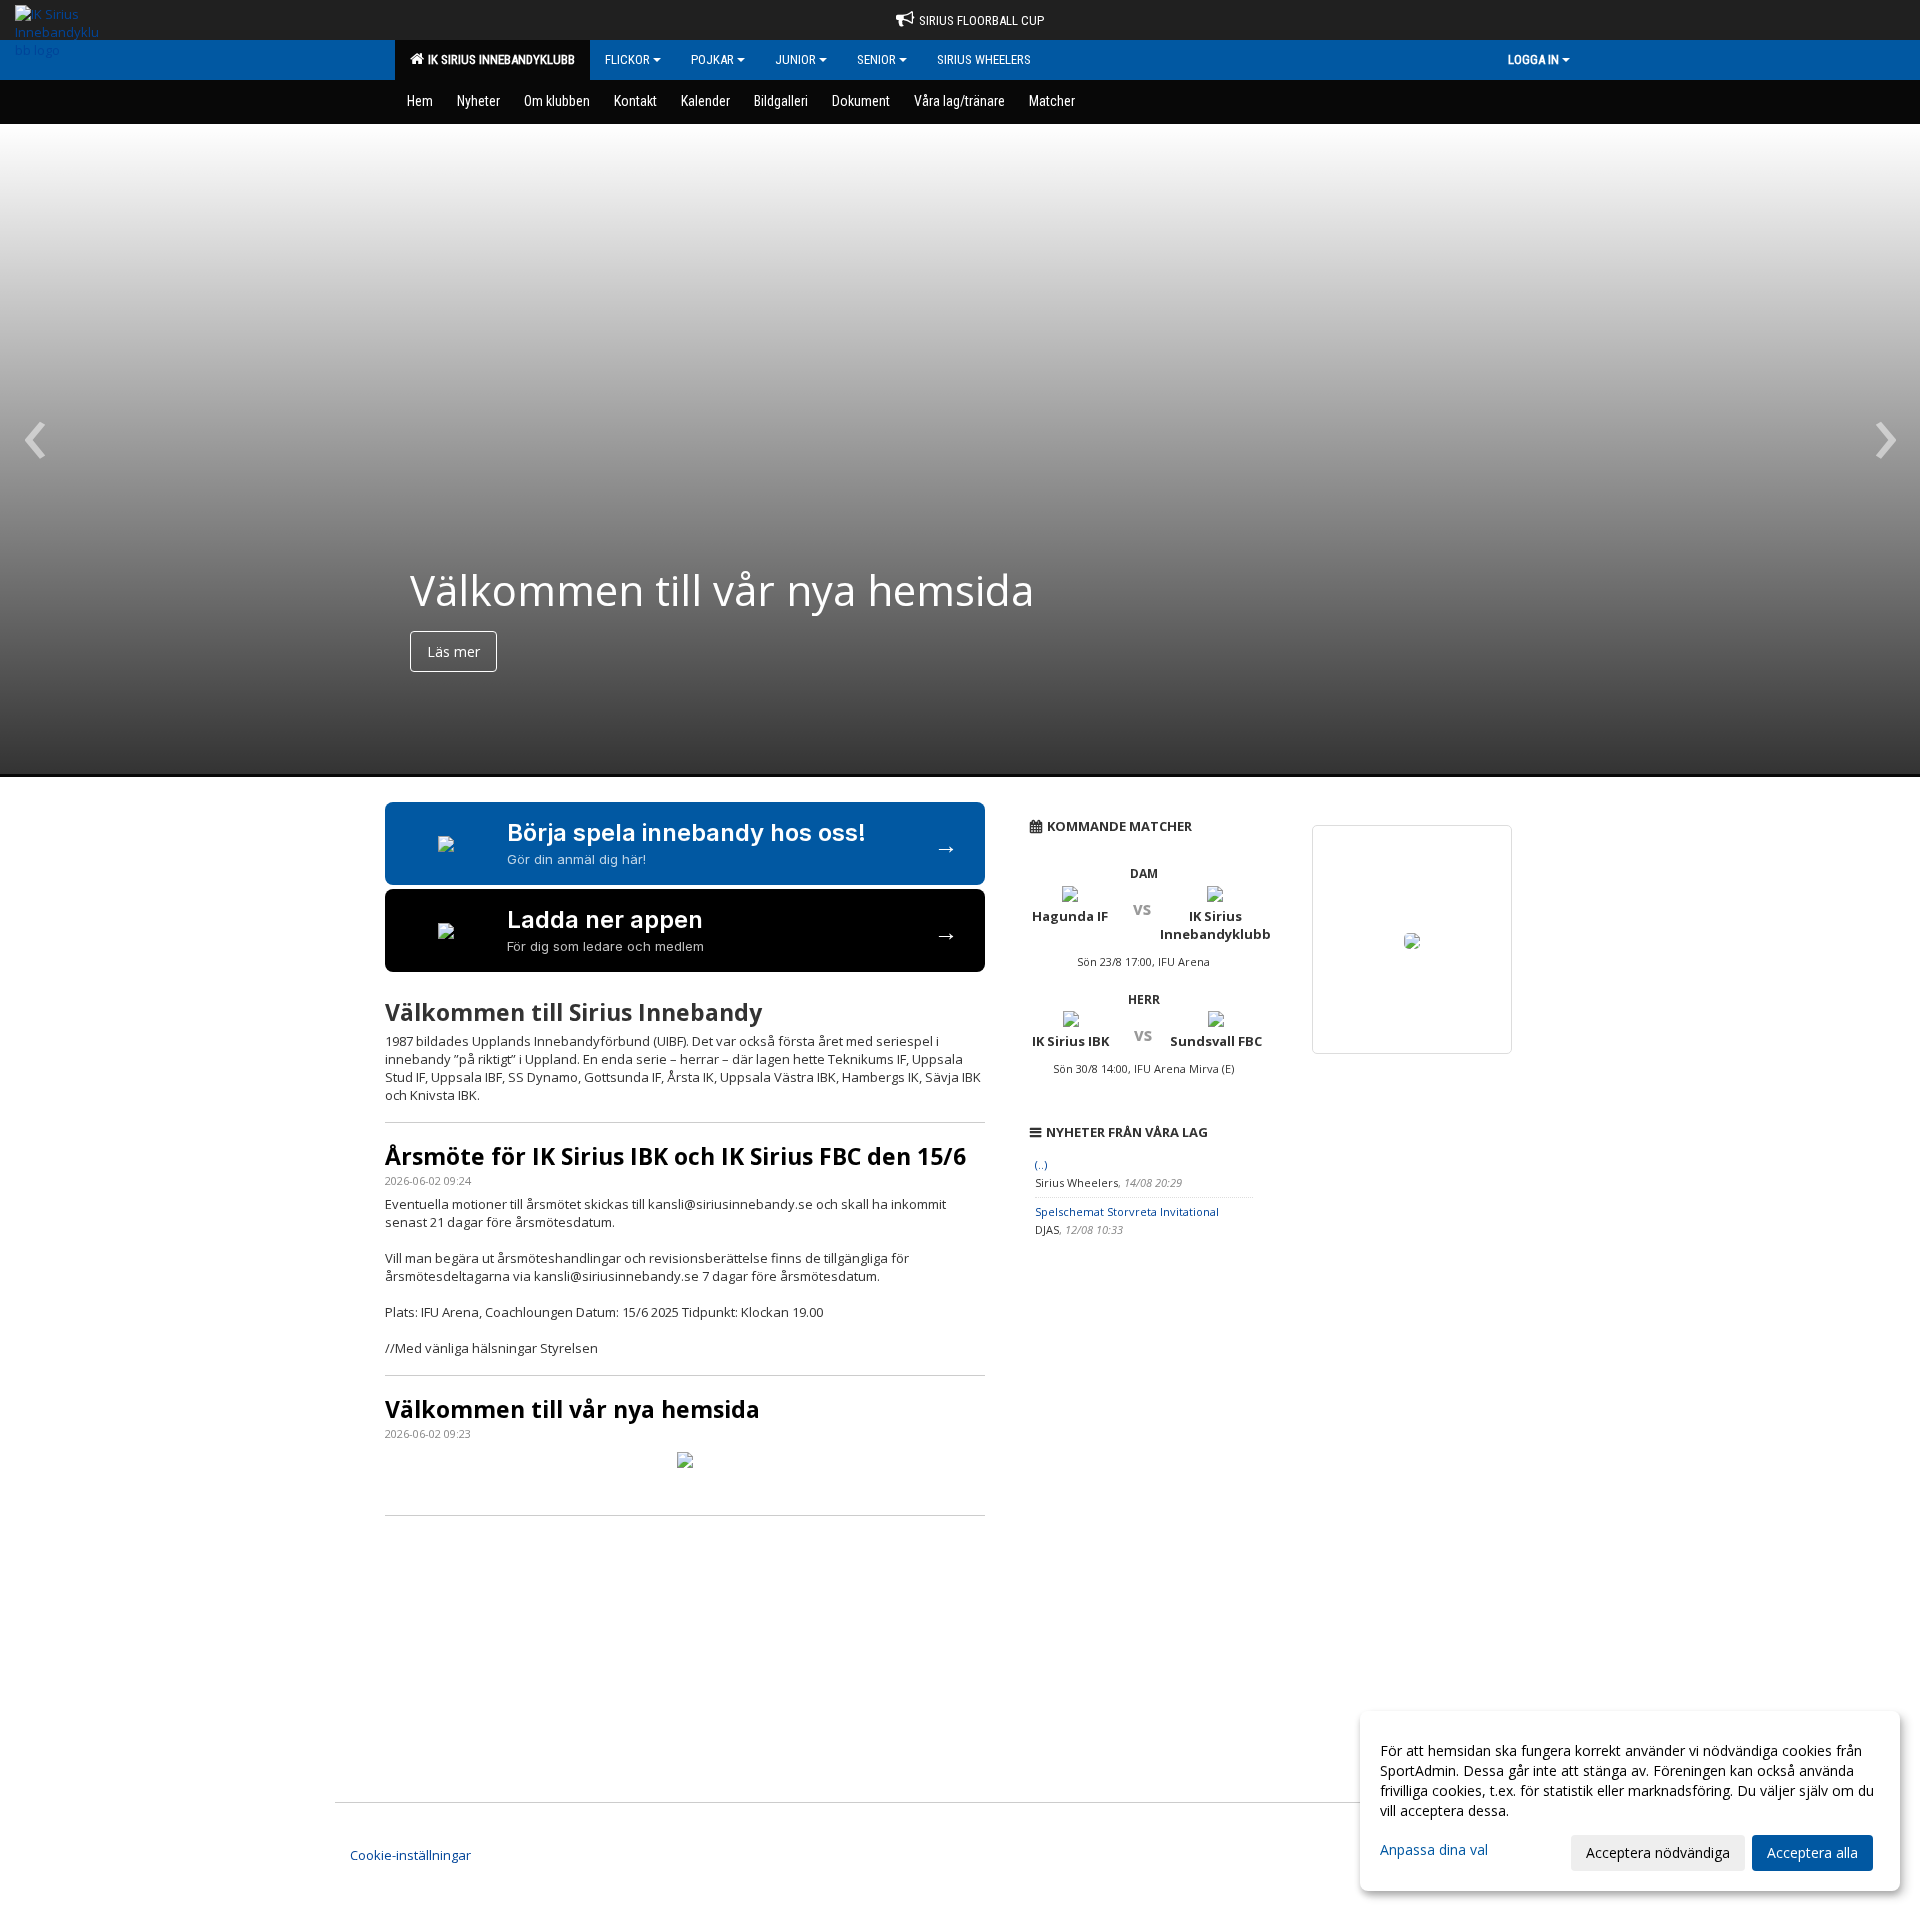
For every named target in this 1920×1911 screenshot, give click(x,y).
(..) (1041, 1164)
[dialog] (1630, 1801)
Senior (876, 59)
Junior (795, 59)
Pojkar (712, 59)
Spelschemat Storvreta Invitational (1127, 1211)
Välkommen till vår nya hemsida (572, 1409)
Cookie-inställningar (410, 1855)
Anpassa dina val (1434, 1850)
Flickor (627, 59)
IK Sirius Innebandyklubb (498, 59)
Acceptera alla (1812, 1852)
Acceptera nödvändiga (1658, 1852)
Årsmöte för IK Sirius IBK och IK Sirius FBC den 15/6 (675, 1156)
